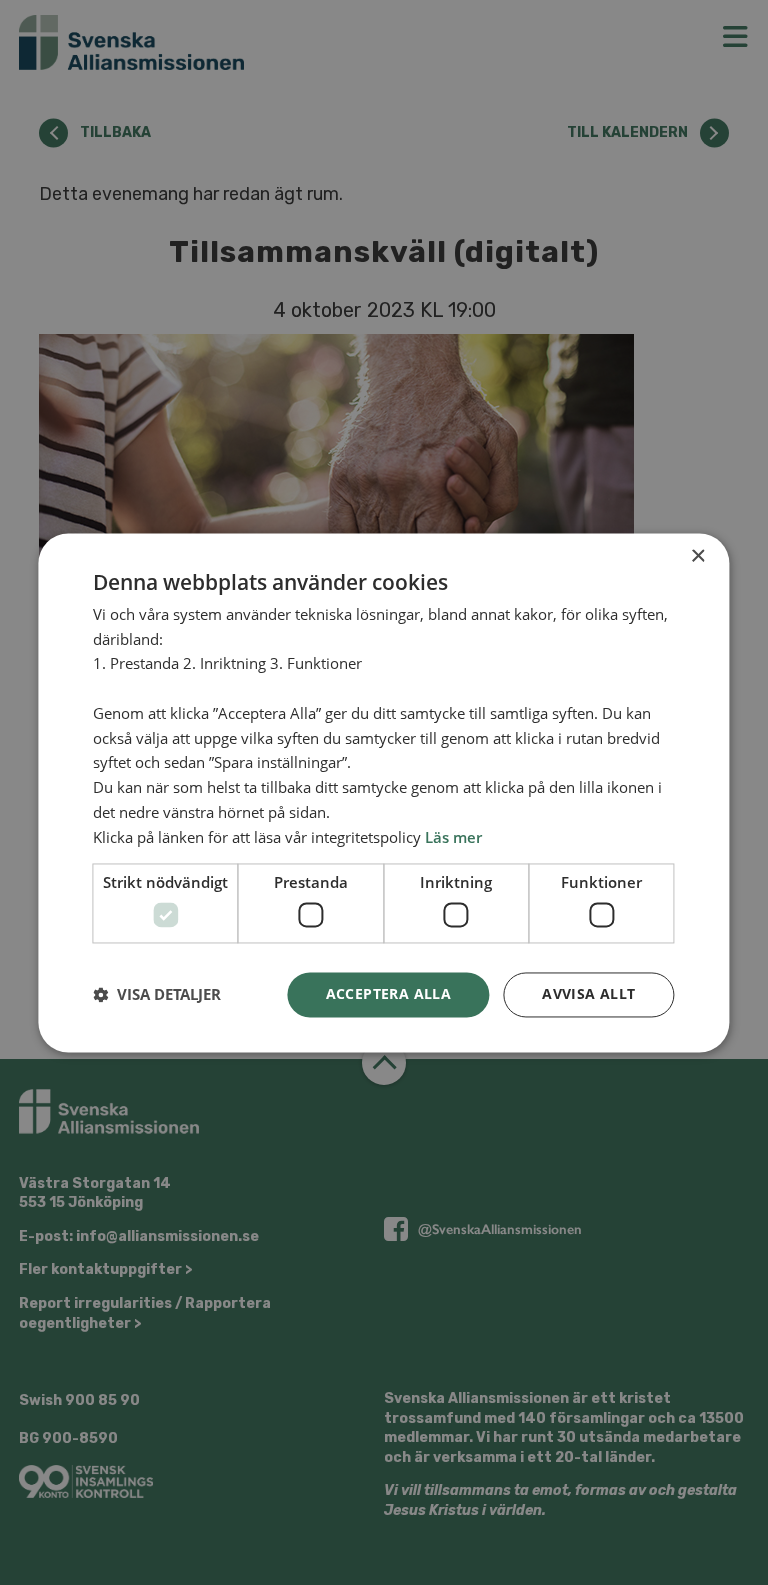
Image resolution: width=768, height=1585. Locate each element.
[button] (157, 995)
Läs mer (453, 837)
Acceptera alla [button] (389, 993)
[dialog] (384, 792)
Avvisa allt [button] (588, 993)
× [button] (697, 556)
